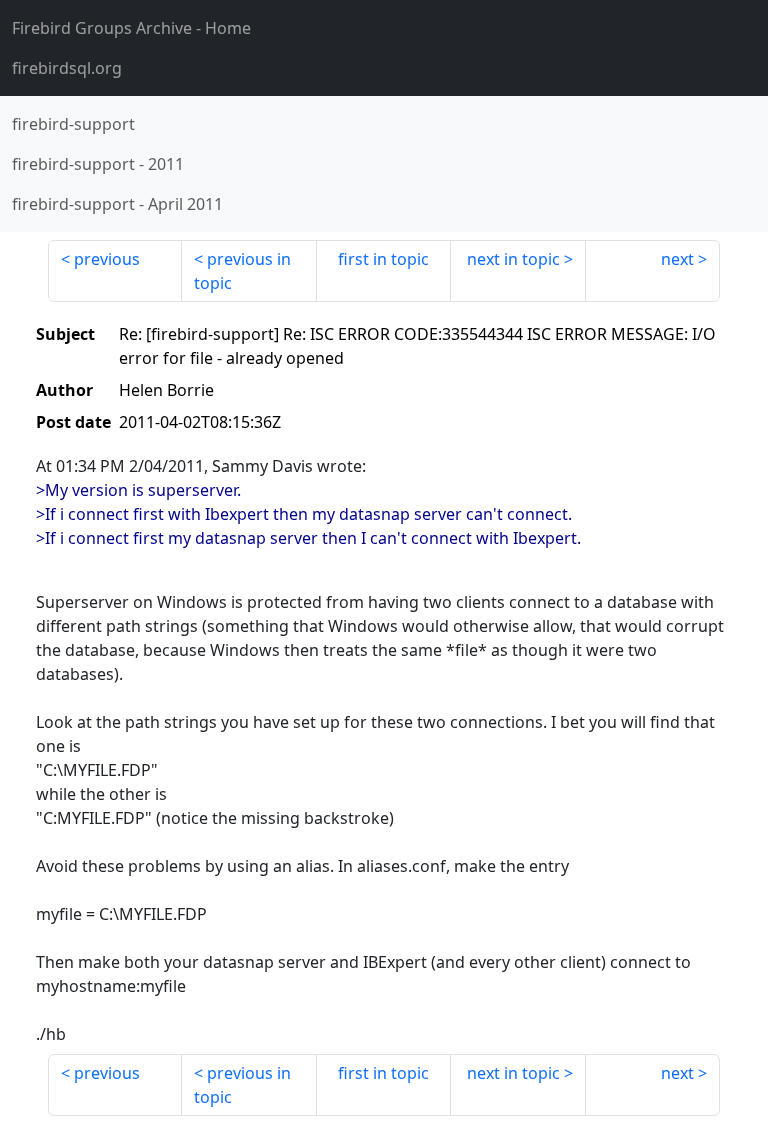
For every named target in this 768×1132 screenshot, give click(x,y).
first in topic (383, 259)
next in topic (513, 259)
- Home (131, 28)
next (677, 259)
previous (107, 259)
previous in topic (242, 271)
